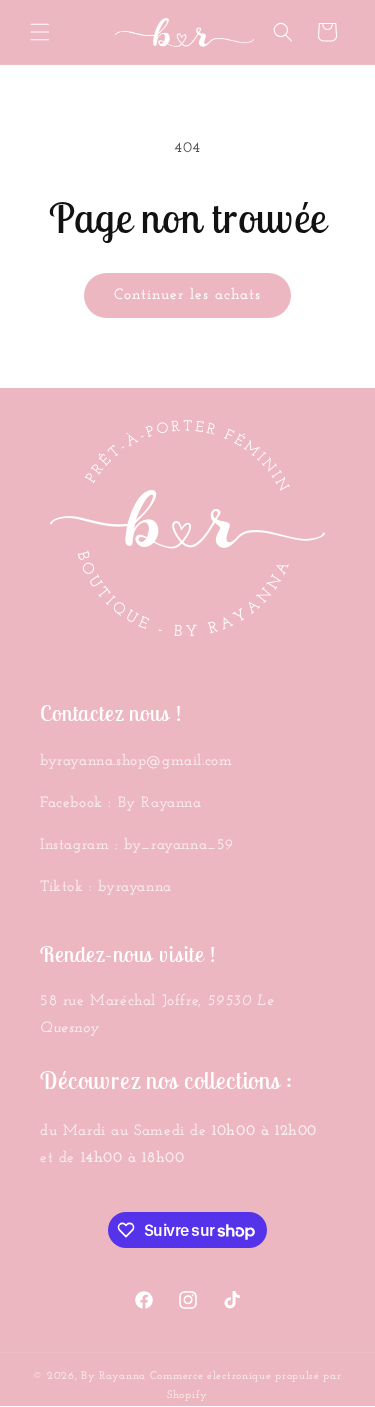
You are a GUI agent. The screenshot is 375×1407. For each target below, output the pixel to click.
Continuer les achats (187, 295)
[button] (40, 32)
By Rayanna (113, 1376)
